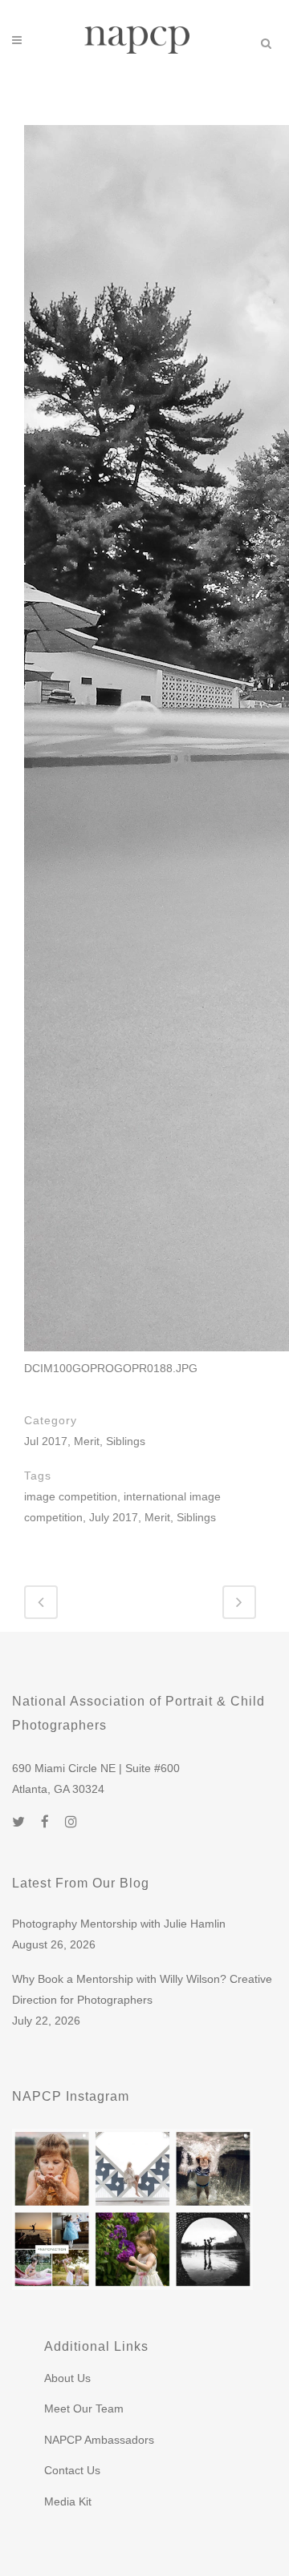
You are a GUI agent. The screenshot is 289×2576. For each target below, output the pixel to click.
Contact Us (72, 2470)
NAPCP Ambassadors (99, 2440)
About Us (67, 2378)
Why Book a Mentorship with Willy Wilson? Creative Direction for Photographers (142, 1989)
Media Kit (68, 2501)
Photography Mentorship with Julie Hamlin (119, 1924)
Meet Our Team (84, 2408)
